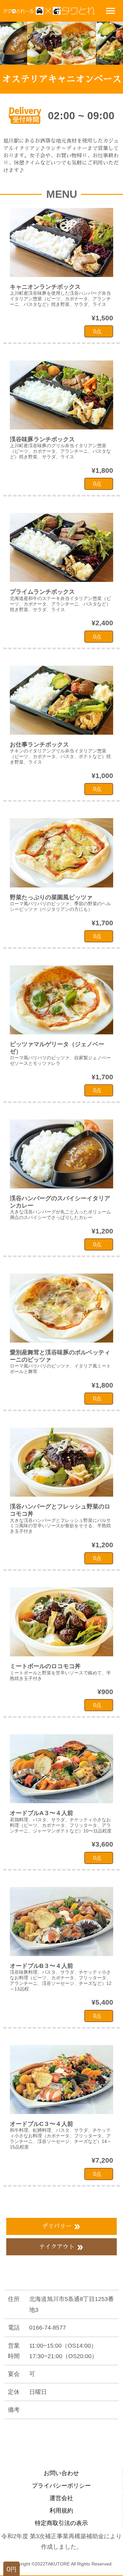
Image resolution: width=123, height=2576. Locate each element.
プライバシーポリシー (61, 2486)
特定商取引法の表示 (61, 2523)
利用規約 (61, 2511)
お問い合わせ (61, 2473)
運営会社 (61, 2498)
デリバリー (61, 2227)
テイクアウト (61, 2247)
